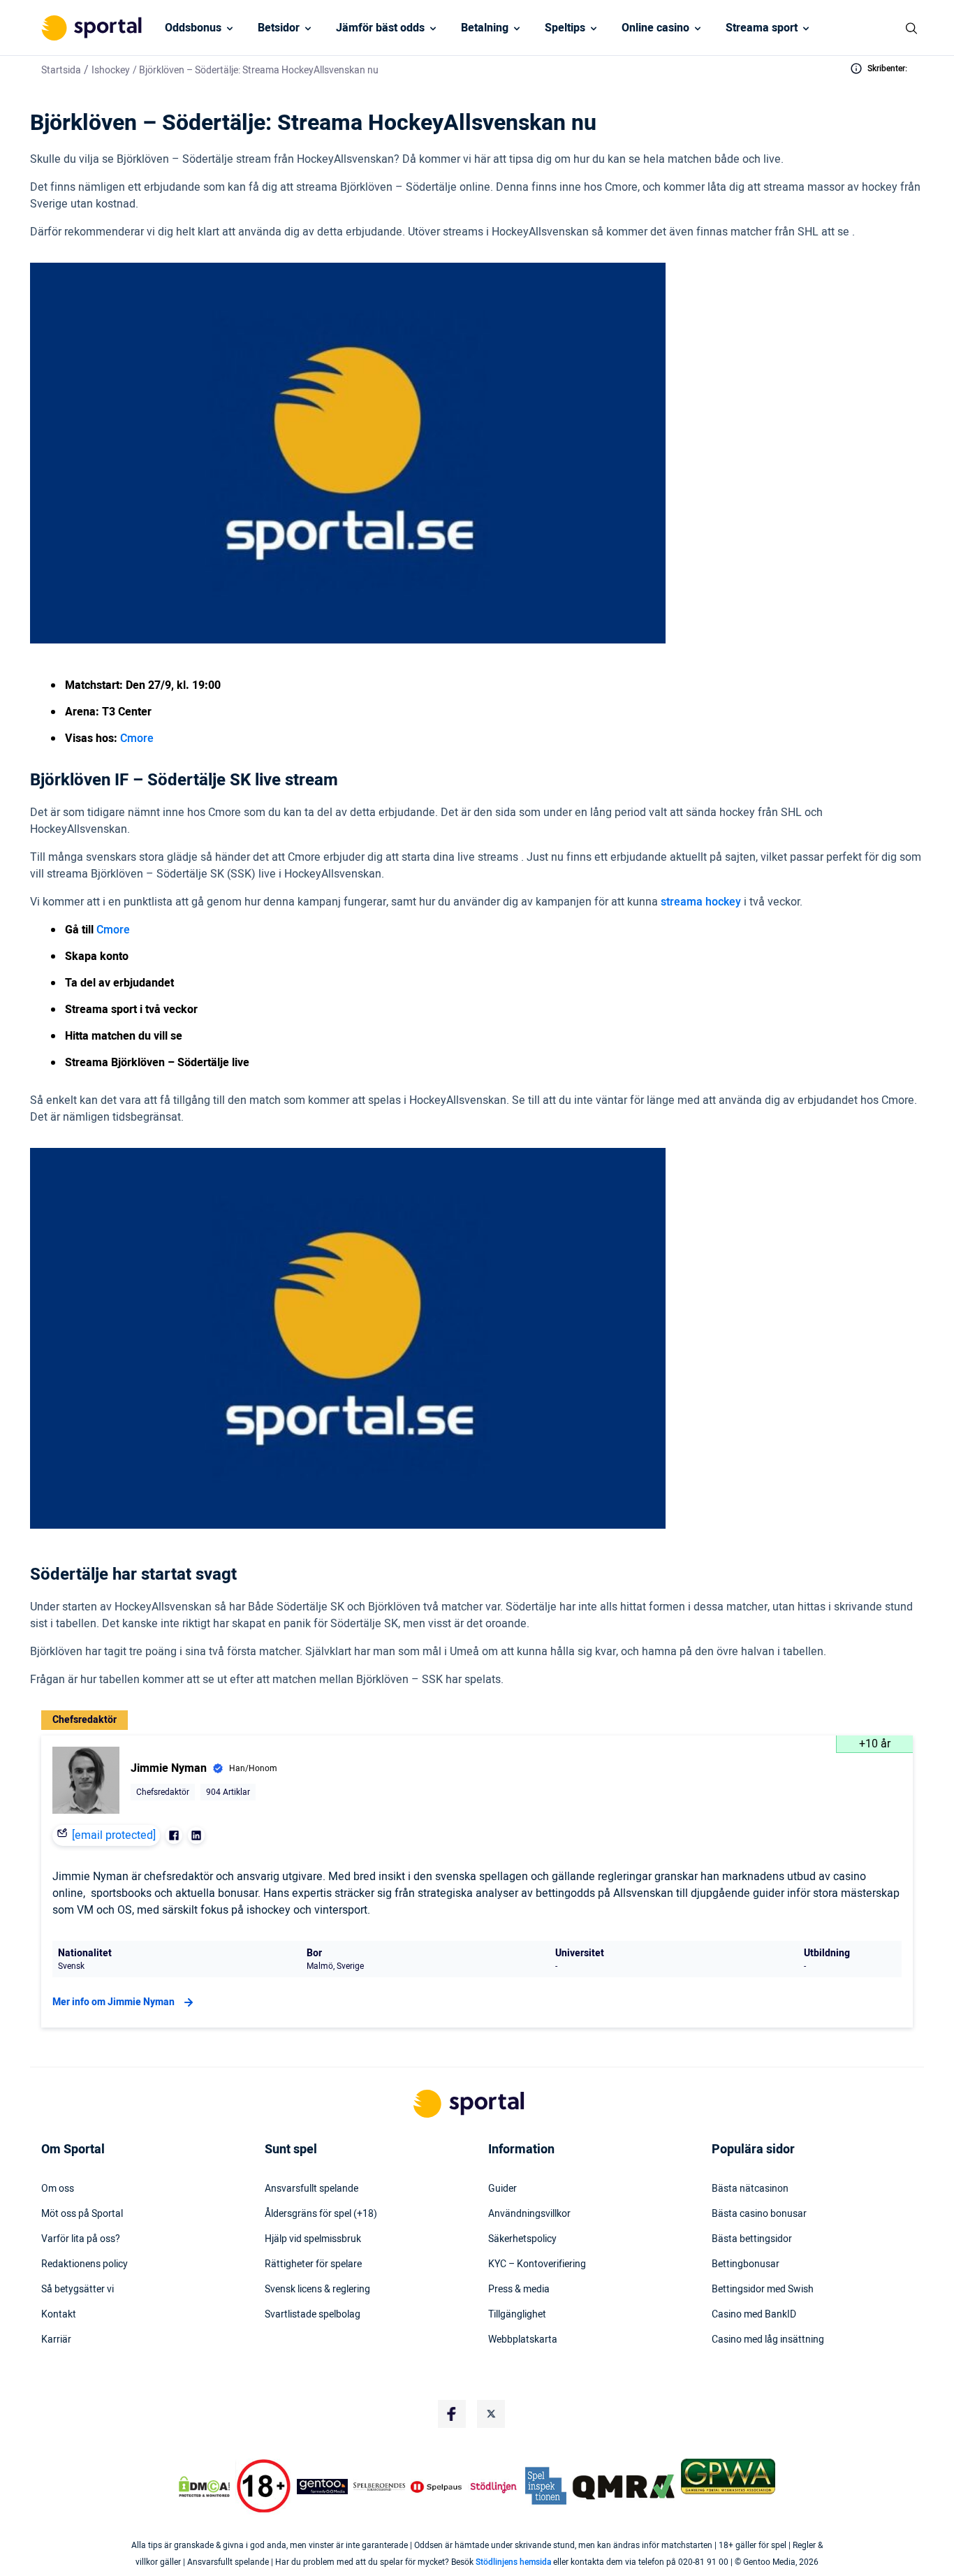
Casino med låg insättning (768, 2340)
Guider (502, 2189)
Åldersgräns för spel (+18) (321, 2214)
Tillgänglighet (517, 2315)
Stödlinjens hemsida (513, 2562)
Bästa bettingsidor (752, 2239)
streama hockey (702, 902)
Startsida (61, 70)
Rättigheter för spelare (313, 2264)
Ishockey (111, 70)
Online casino (655, 28)
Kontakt (59, 2315)
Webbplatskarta (523, 2340)
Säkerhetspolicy (522, 2239)
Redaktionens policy (85, 2264)
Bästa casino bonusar (759, 2214)
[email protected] (114, 1835)
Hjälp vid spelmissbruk (313, 2239)
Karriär (56, 2340)
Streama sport (762, 28)
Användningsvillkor (529, 2214)
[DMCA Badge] (204, 2487)
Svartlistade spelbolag (313, 2315)
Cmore (137, 738)
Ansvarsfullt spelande (311, 2189)
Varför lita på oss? (81, 2239)
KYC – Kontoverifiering (537, 2264)
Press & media (519, 2290)
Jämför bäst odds (380, 28)
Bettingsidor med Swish (763, 2290)
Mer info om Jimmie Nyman (113, 2002)
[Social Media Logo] (452, 2414)
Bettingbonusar (746, 2264)
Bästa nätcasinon (750, 2189)
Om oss (58, 2189)
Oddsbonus (193, 28)
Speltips (565, 28)
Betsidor (279, 28)
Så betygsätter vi (78, 2290)
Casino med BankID (754, 2315)
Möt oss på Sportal (82, 2214)
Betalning (485, 28)
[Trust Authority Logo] (323, 2487)
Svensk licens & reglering (317, 2290)
